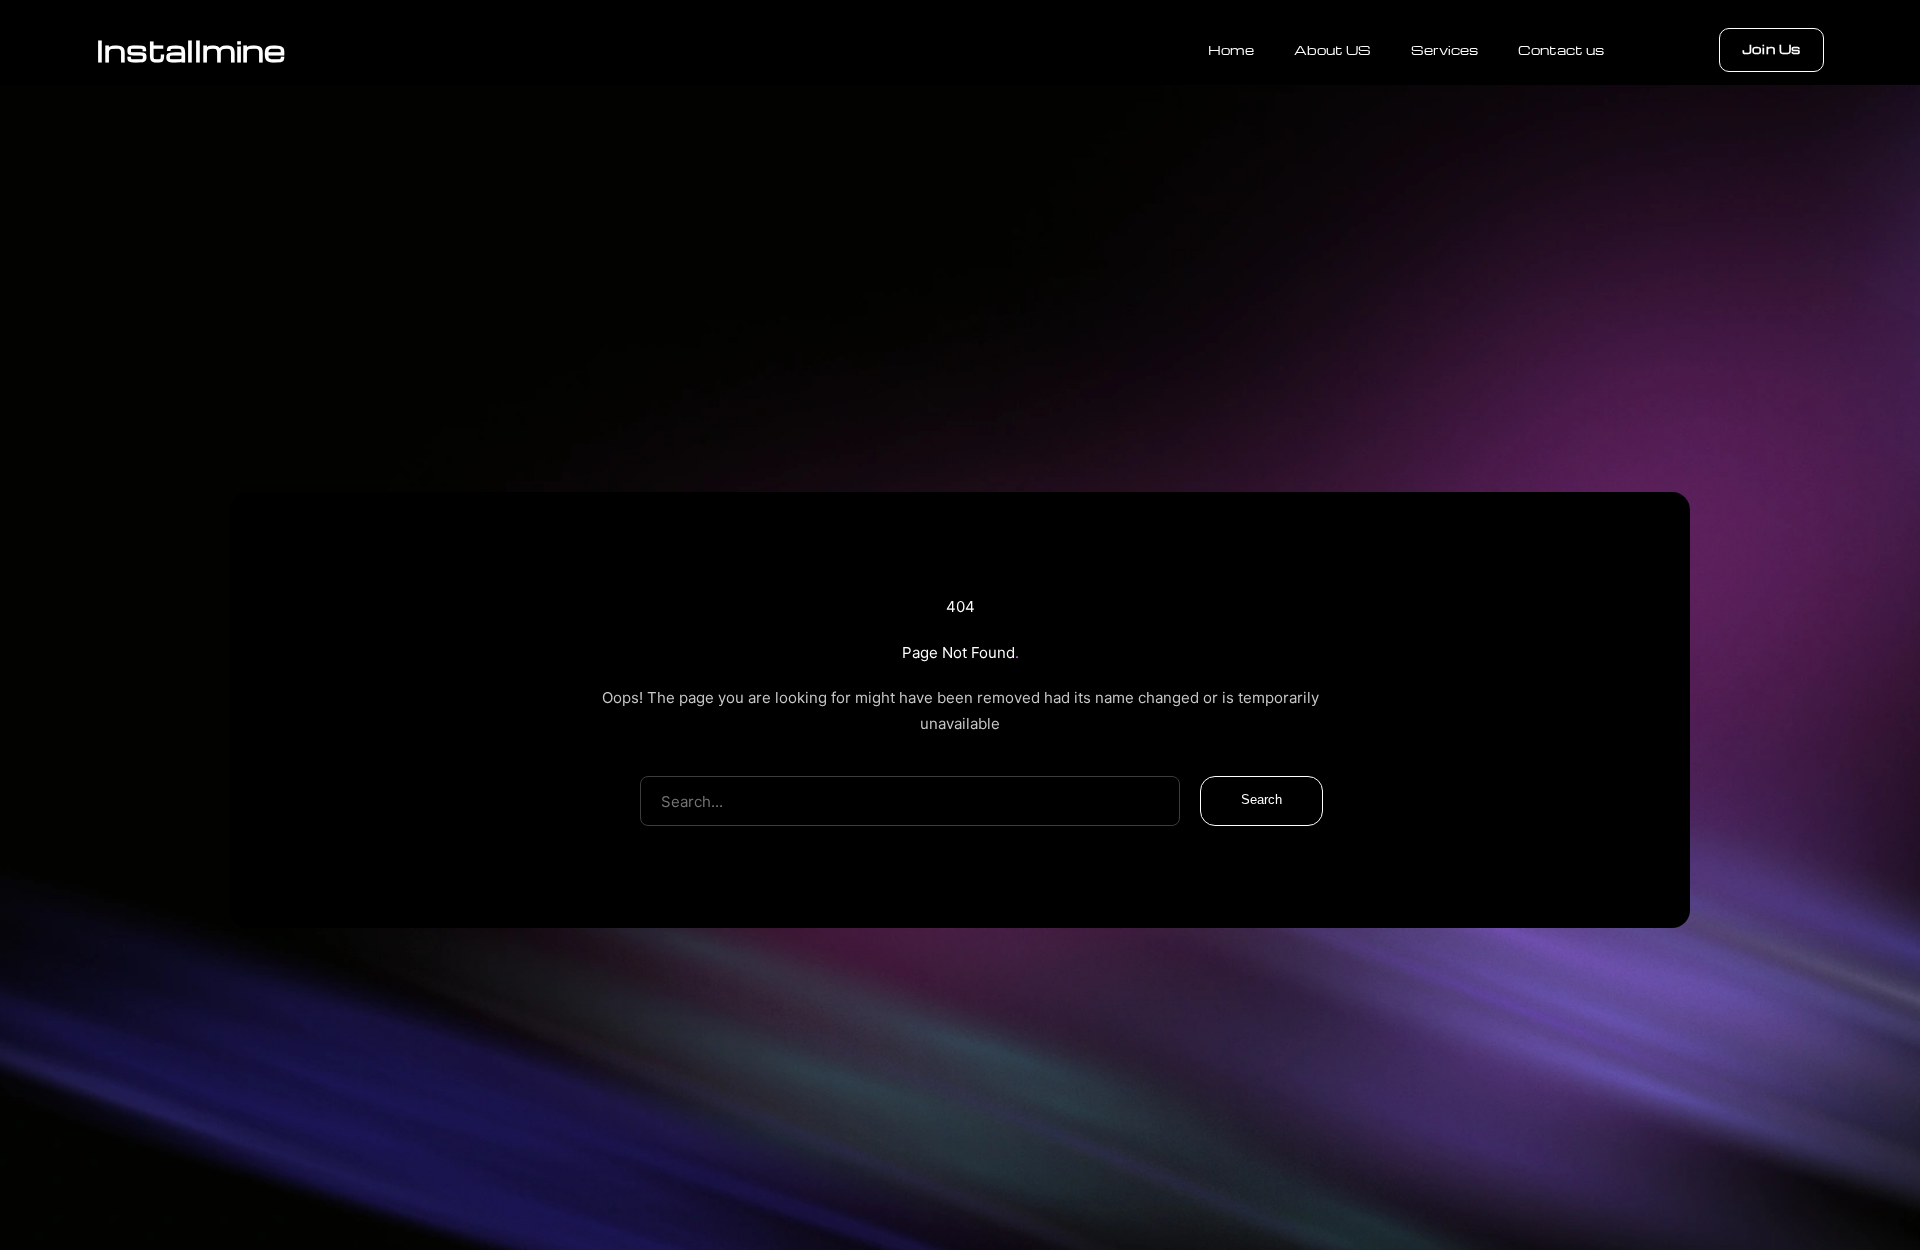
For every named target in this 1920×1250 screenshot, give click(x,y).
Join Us (1771, 48)
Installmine (190, 49)
